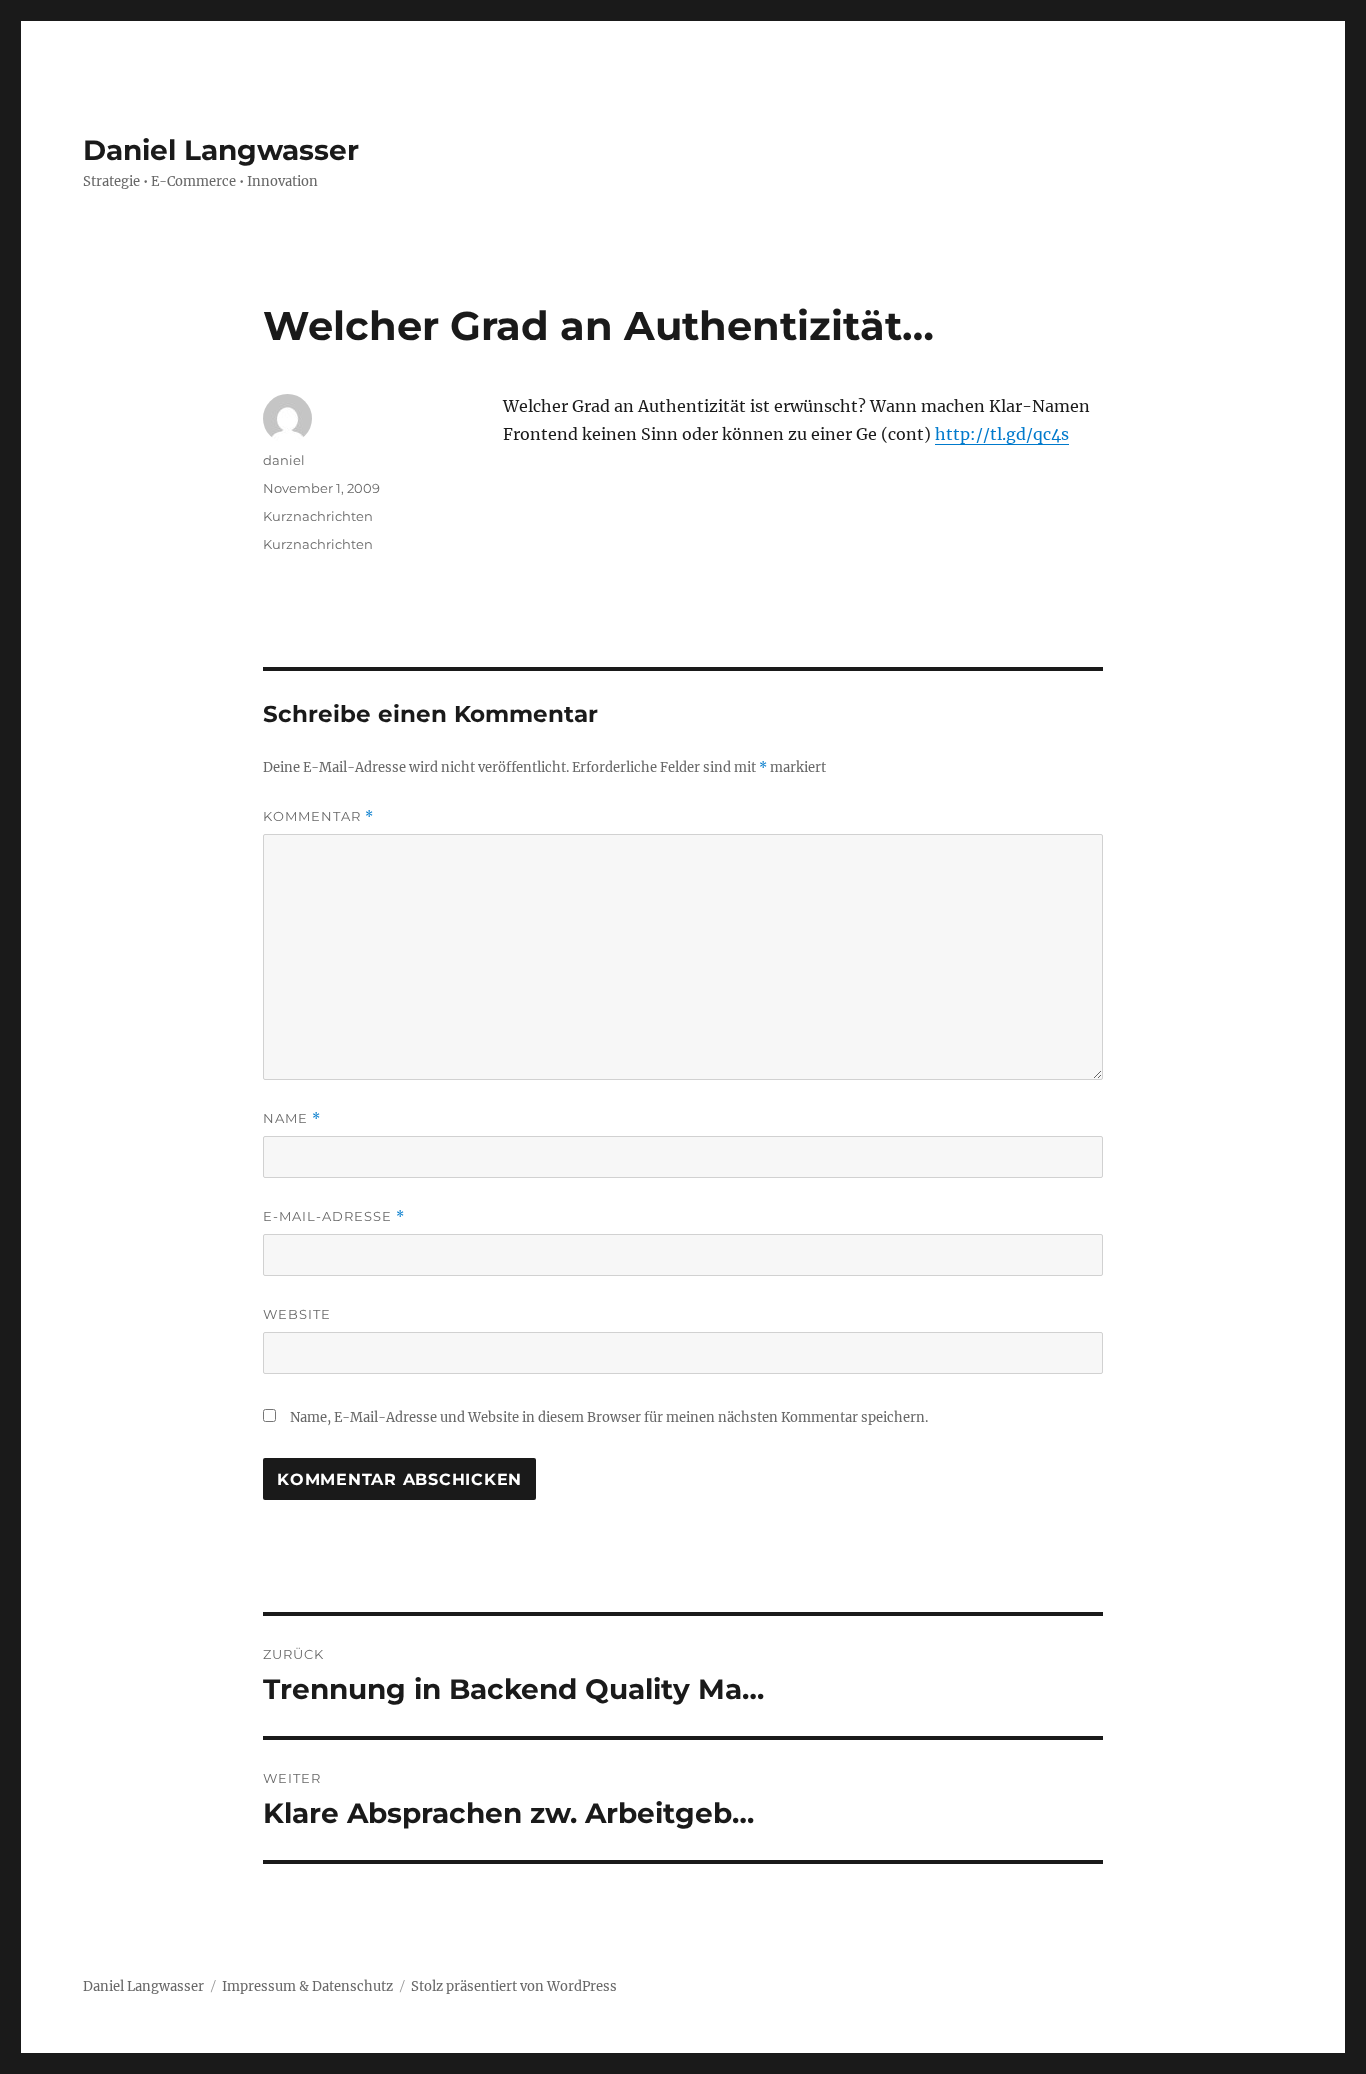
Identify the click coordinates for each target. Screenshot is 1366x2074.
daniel (284, 460)
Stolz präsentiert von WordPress (514, 1986)
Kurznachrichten (318, 516)
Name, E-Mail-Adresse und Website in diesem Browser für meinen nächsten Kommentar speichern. (609, 1417)
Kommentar (318, 816)
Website (297, 1314)
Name (292, 1118)
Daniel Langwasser (221, 150)
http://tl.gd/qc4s (1002, 434)
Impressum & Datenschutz (307, 1986)
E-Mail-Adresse (334, 1216)
